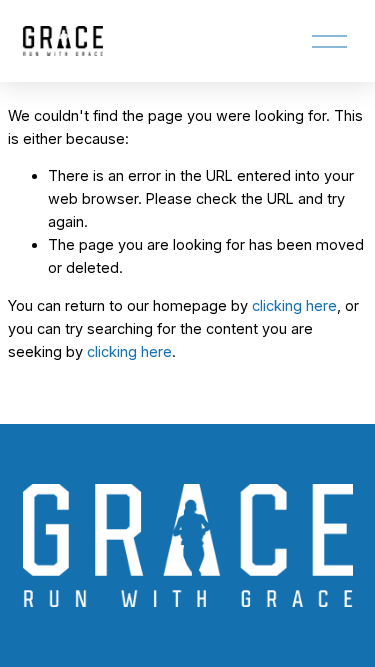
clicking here (294, 305)
